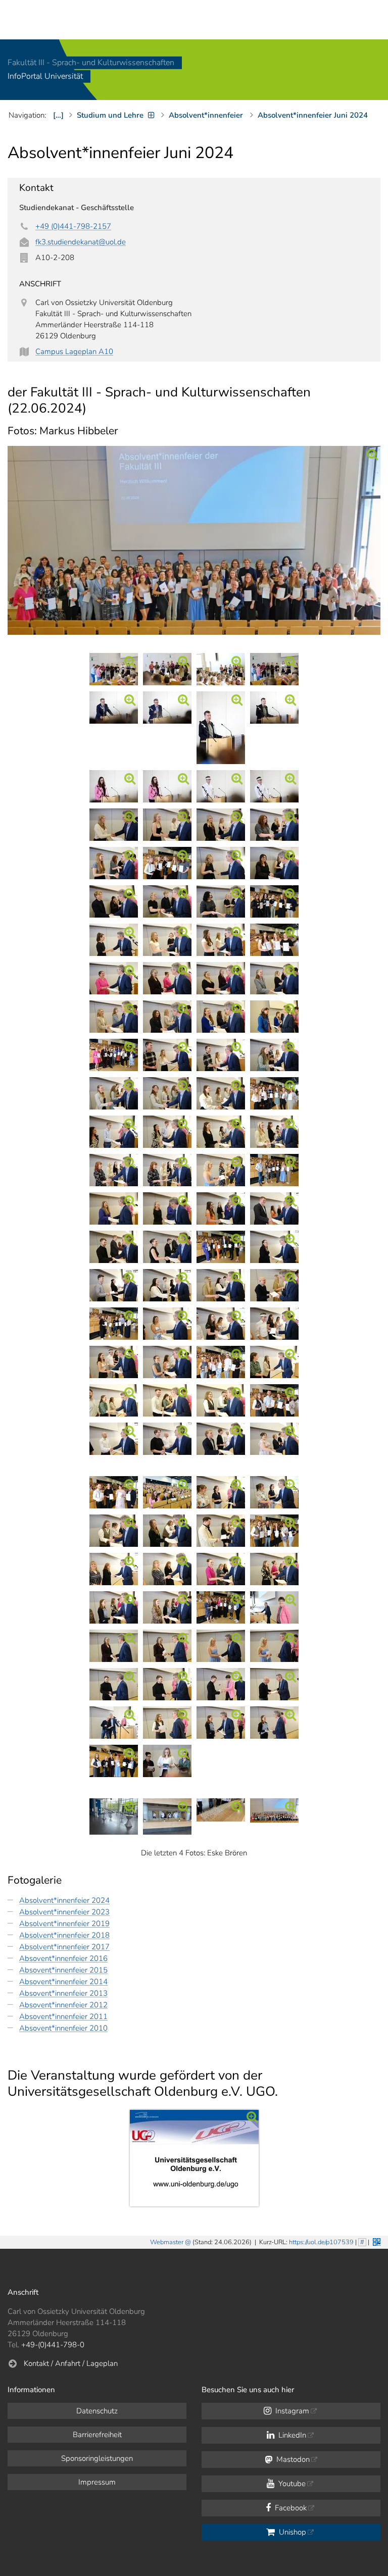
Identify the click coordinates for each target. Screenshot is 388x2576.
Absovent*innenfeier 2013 (63, 1993)
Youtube (291, 2484)
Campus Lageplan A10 (74, 351)
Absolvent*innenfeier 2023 (64, 1912)
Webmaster (167, 2242)
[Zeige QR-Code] (376, 2241)
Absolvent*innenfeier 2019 (64, 1924)
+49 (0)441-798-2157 (73, 226)
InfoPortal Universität (45, 77)
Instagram (291, 2411)
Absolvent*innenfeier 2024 (64, 1900)
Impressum (97, 2482)
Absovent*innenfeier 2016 (63, 1958)
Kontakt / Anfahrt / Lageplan (71, 2363)
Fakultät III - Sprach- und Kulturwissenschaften (91, 63)
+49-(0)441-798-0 (53, 2345)
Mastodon (292, 2459)
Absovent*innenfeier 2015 (63, 1970)
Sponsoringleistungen (97, 2458)
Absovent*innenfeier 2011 (63, 2016)
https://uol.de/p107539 (321, 2242)
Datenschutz (97, 2411)
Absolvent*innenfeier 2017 (64, 1947)
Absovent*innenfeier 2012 (63, 2005)
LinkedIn (291, 2435)
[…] (58, 115)
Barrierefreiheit (97, 2435)
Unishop (292, 2532)
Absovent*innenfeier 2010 (63, 2028)
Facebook (290, 2508)
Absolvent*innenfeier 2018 (64, 1935)
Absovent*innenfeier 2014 (63, 1982)
